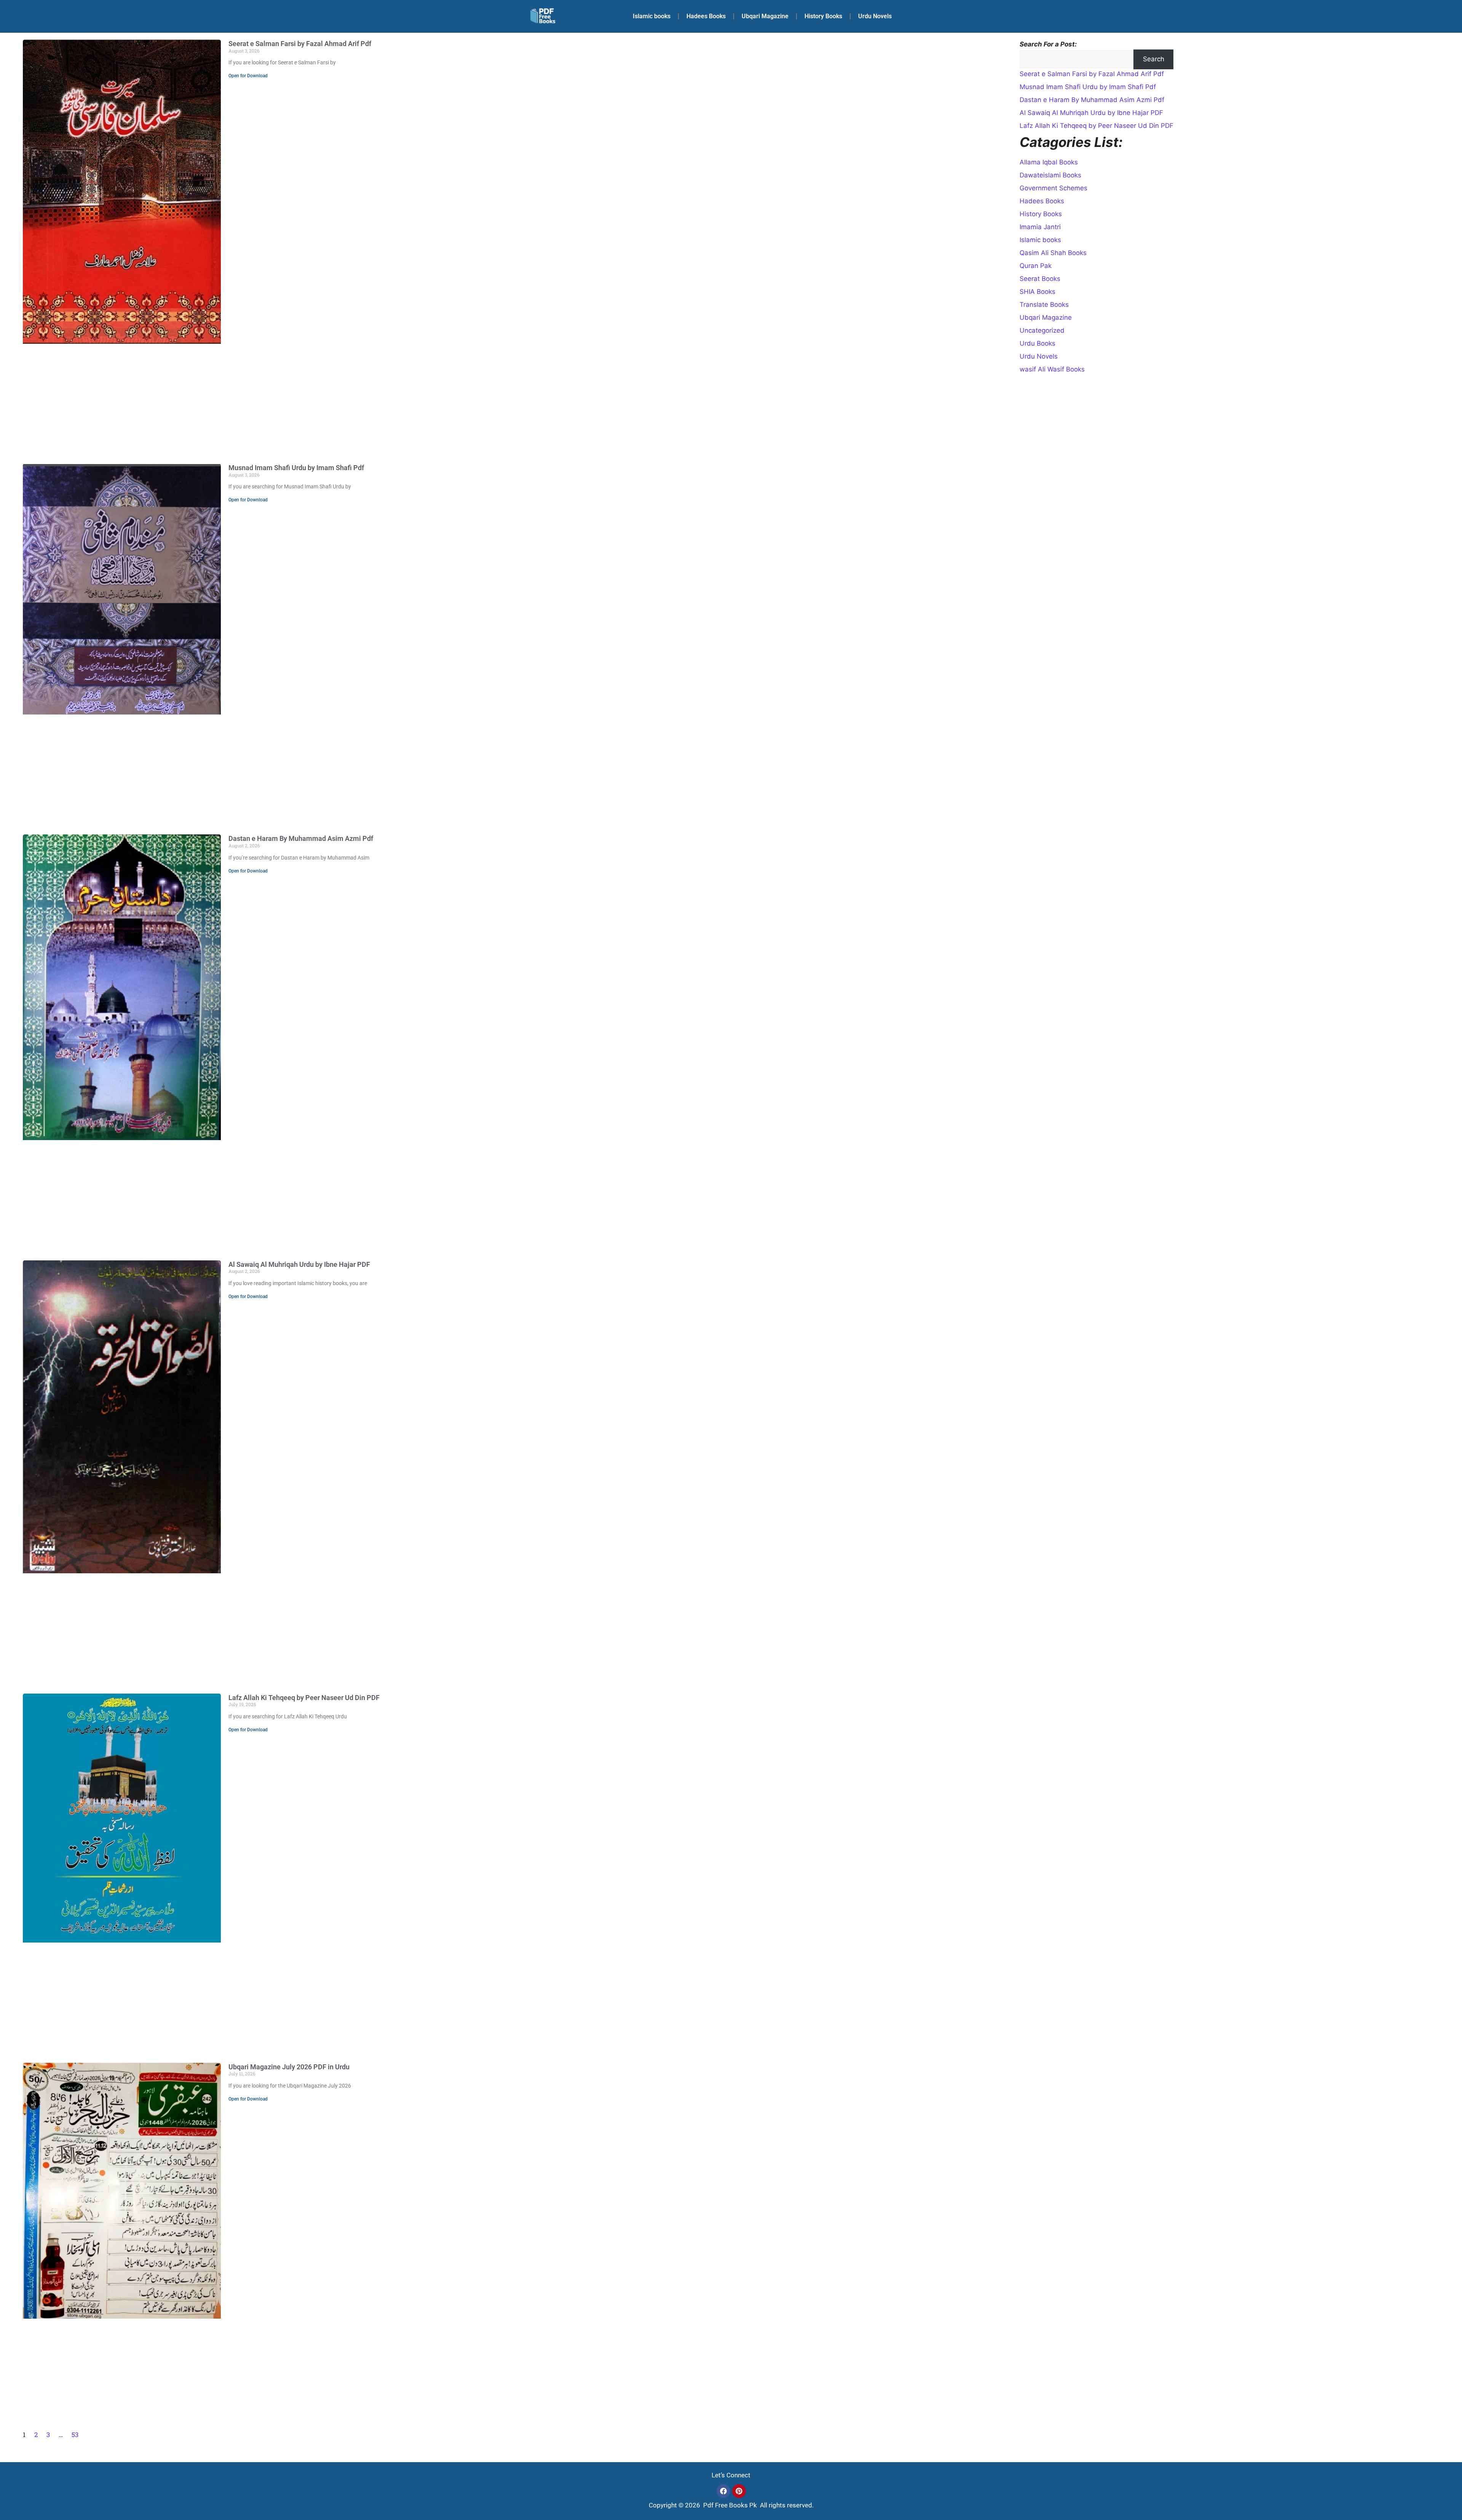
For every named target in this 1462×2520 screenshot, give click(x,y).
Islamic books (652, 16)
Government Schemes (1053, 188)
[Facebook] (723, 2491)
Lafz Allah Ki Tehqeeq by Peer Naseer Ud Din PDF (304, 1698)
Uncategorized (1042, 330)
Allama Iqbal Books (1049, 162)
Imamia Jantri (1040, 227)
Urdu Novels (875, 16)
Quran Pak (1036, 266)
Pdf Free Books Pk (729, 2505)
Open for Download (248, 76)
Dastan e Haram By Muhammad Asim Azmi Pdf (301, 838)
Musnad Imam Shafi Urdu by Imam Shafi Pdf (296, 468)
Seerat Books (1040, 279)
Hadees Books (706, 16)
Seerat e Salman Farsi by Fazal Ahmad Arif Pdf (300, 44)
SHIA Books (1037, 292)
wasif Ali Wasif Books (1052, 369)
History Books (823, 16)
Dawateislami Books (1050, 175)
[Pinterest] (739, 2491)
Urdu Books (1037, 343)
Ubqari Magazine (765, 16)
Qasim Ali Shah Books (1053, 253)
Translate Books (1044, 305)
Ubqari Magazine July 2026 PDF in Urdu (289, 2067)
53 (75, 2435)
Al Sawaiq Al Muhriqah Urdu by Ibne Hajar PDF (299, 1264)
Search (1154, 59)
